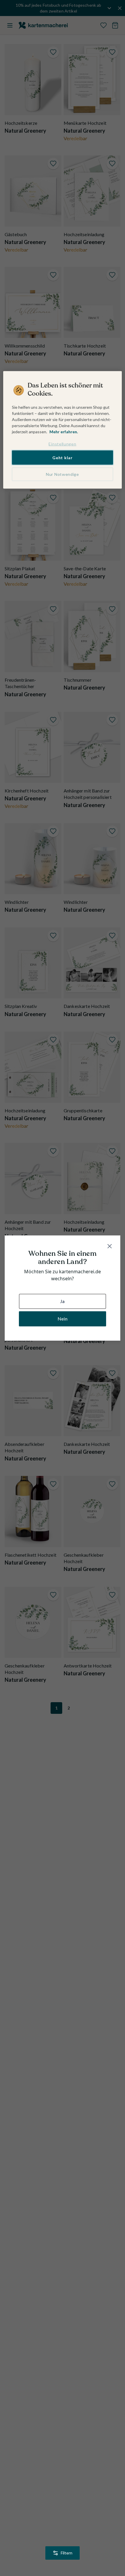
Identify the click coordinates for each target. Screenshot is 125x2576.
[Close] (110, 1246)
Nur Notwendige (63, 474)
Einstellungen (62, 444)
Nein (63, 1319)
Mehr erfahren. (64, 432)
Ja (62, 1301)
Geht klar (62, 457)
